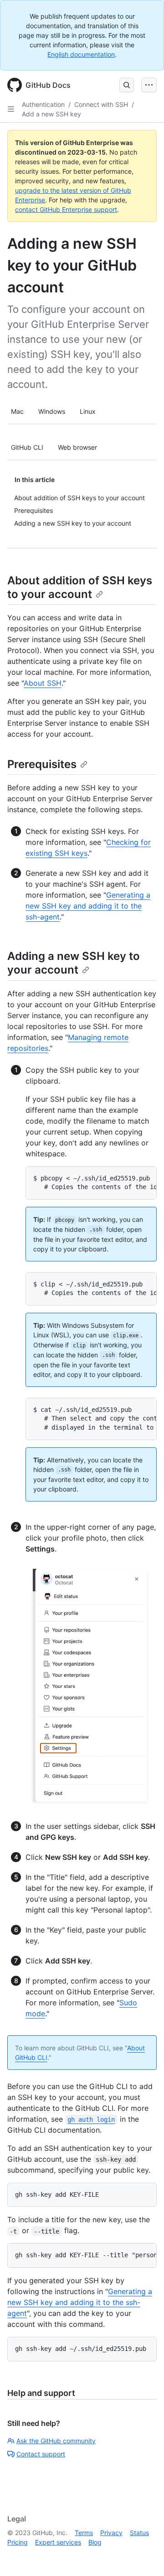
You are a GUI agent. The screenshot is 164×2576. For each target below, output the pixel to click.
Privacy (111, 2533)
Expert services (58, 2542)
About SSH (43, 683)
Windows (52, 411)
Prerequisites (42, 764)
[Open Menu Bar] (149, 85)
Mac (17, 411)
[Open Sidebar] (11, 109)
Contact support (41, 2454)
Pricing (18, 2542)
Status (139, 2533)
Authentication (43, 104)
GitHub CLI (27, 447)
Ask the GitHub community (56, 2441)
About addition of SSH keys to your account (80, 587)
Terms (84, 2533)
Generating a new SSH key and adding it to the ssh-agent (88, 906)
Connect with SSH (101, 104)
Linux (88, 411)
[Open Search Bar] (127, 85)
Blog (95, 2542)
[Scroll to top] (144, 2556)
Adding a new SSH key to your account (74, 963)
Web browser (77, 447)
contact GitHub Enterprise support (66, 209)
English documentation (81, 54)
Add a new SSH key (51, 114)
